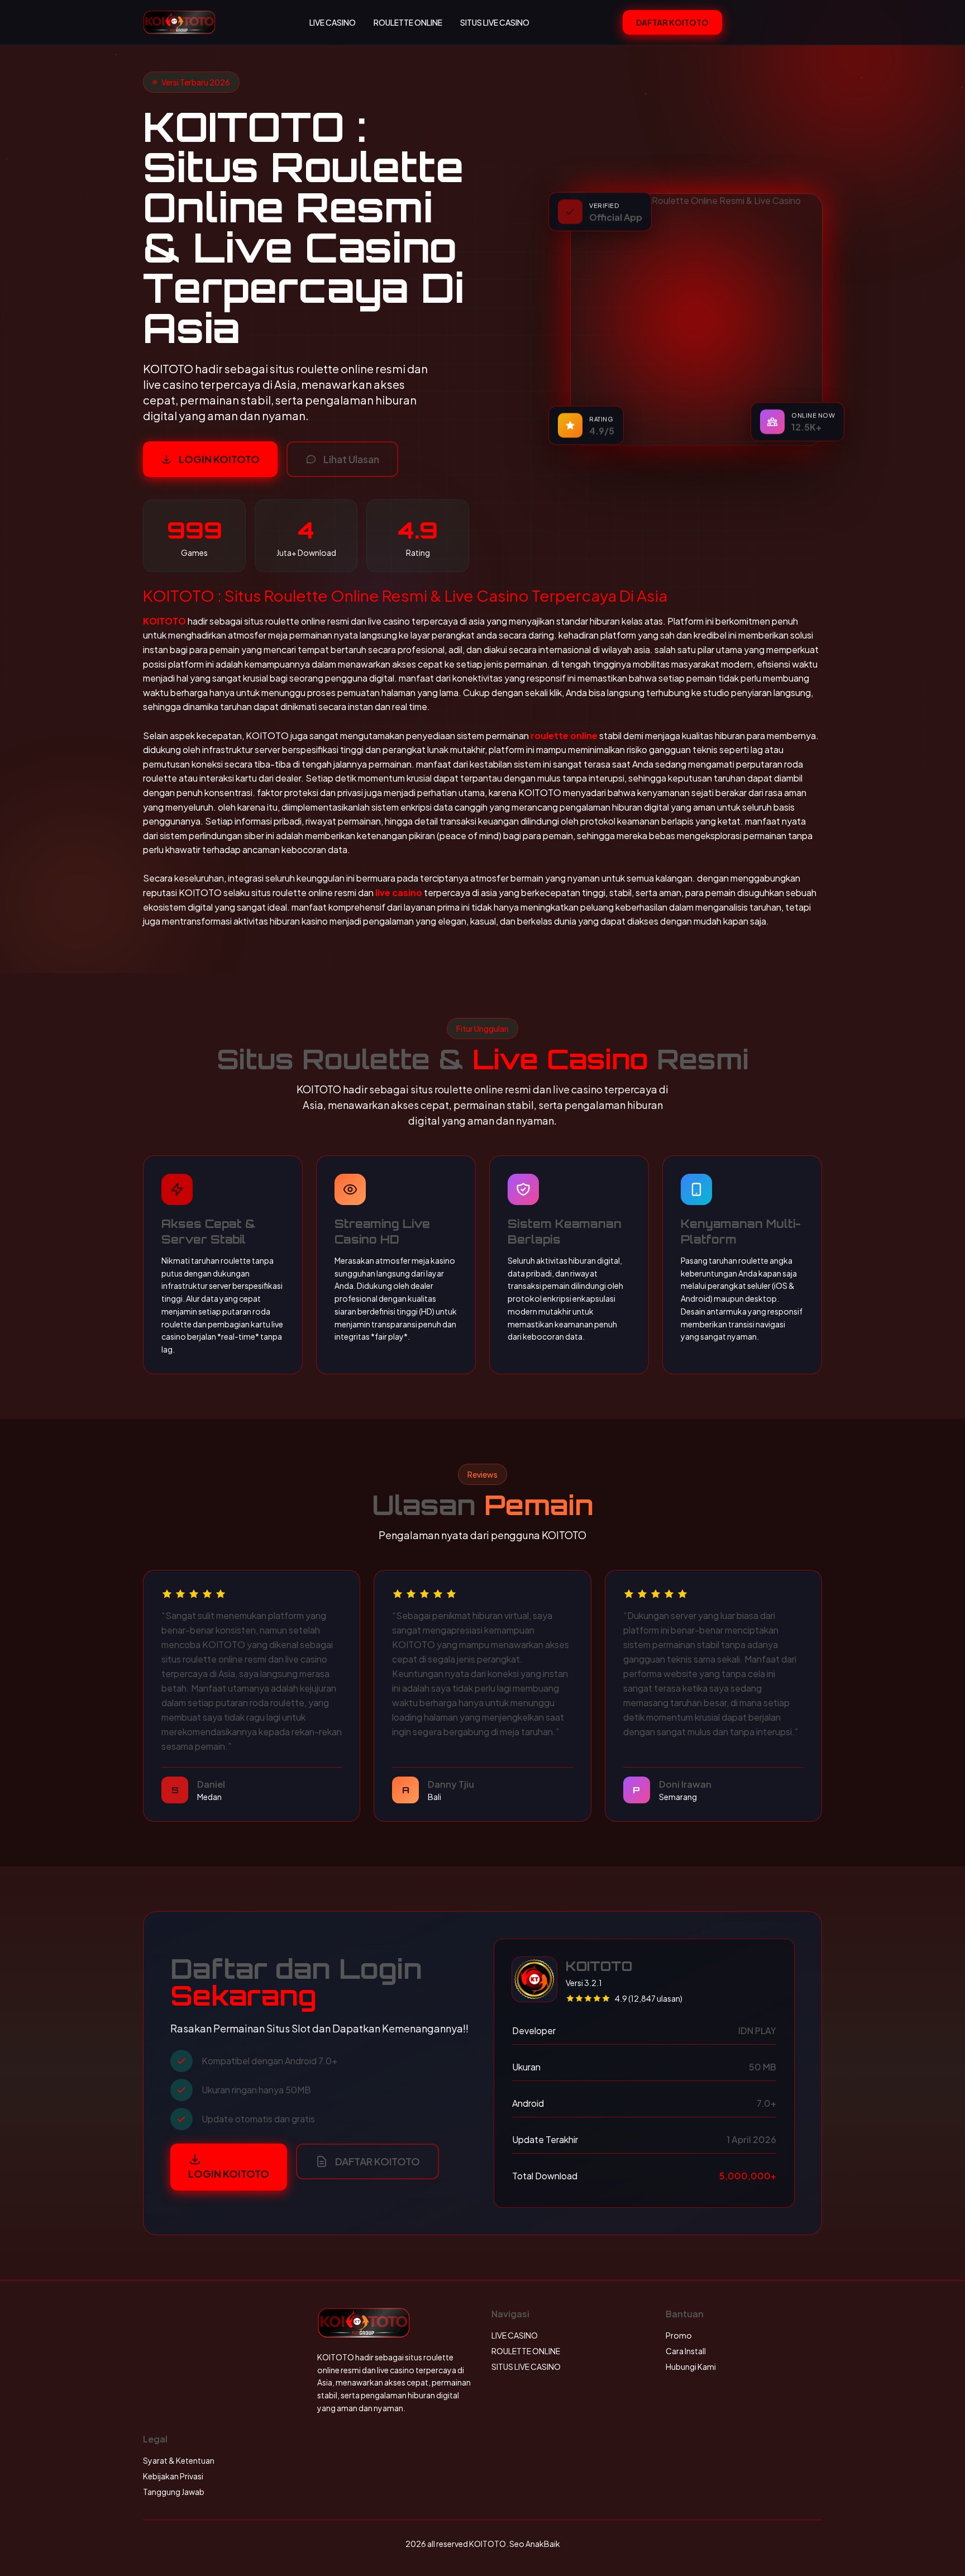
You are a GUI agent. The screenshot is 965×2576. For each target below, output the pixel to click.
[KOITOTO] (179, 22)
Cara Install (686, 2351)
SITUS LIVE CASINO (495, 22)
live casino (399, 892)
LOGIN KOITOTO (219, 459)
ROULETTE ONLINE (408, 22)
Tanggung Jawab (174, 2492)
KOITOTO (164, 621)
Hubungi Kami (691, 2367)
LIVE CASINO (333, 22)
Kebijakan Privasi (173, 2476)
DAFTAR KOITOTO (672, 22)
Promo (679, 2335)
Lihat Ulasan (351, 459)
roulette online (564, 735)
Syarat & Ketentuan (179, 2460)
